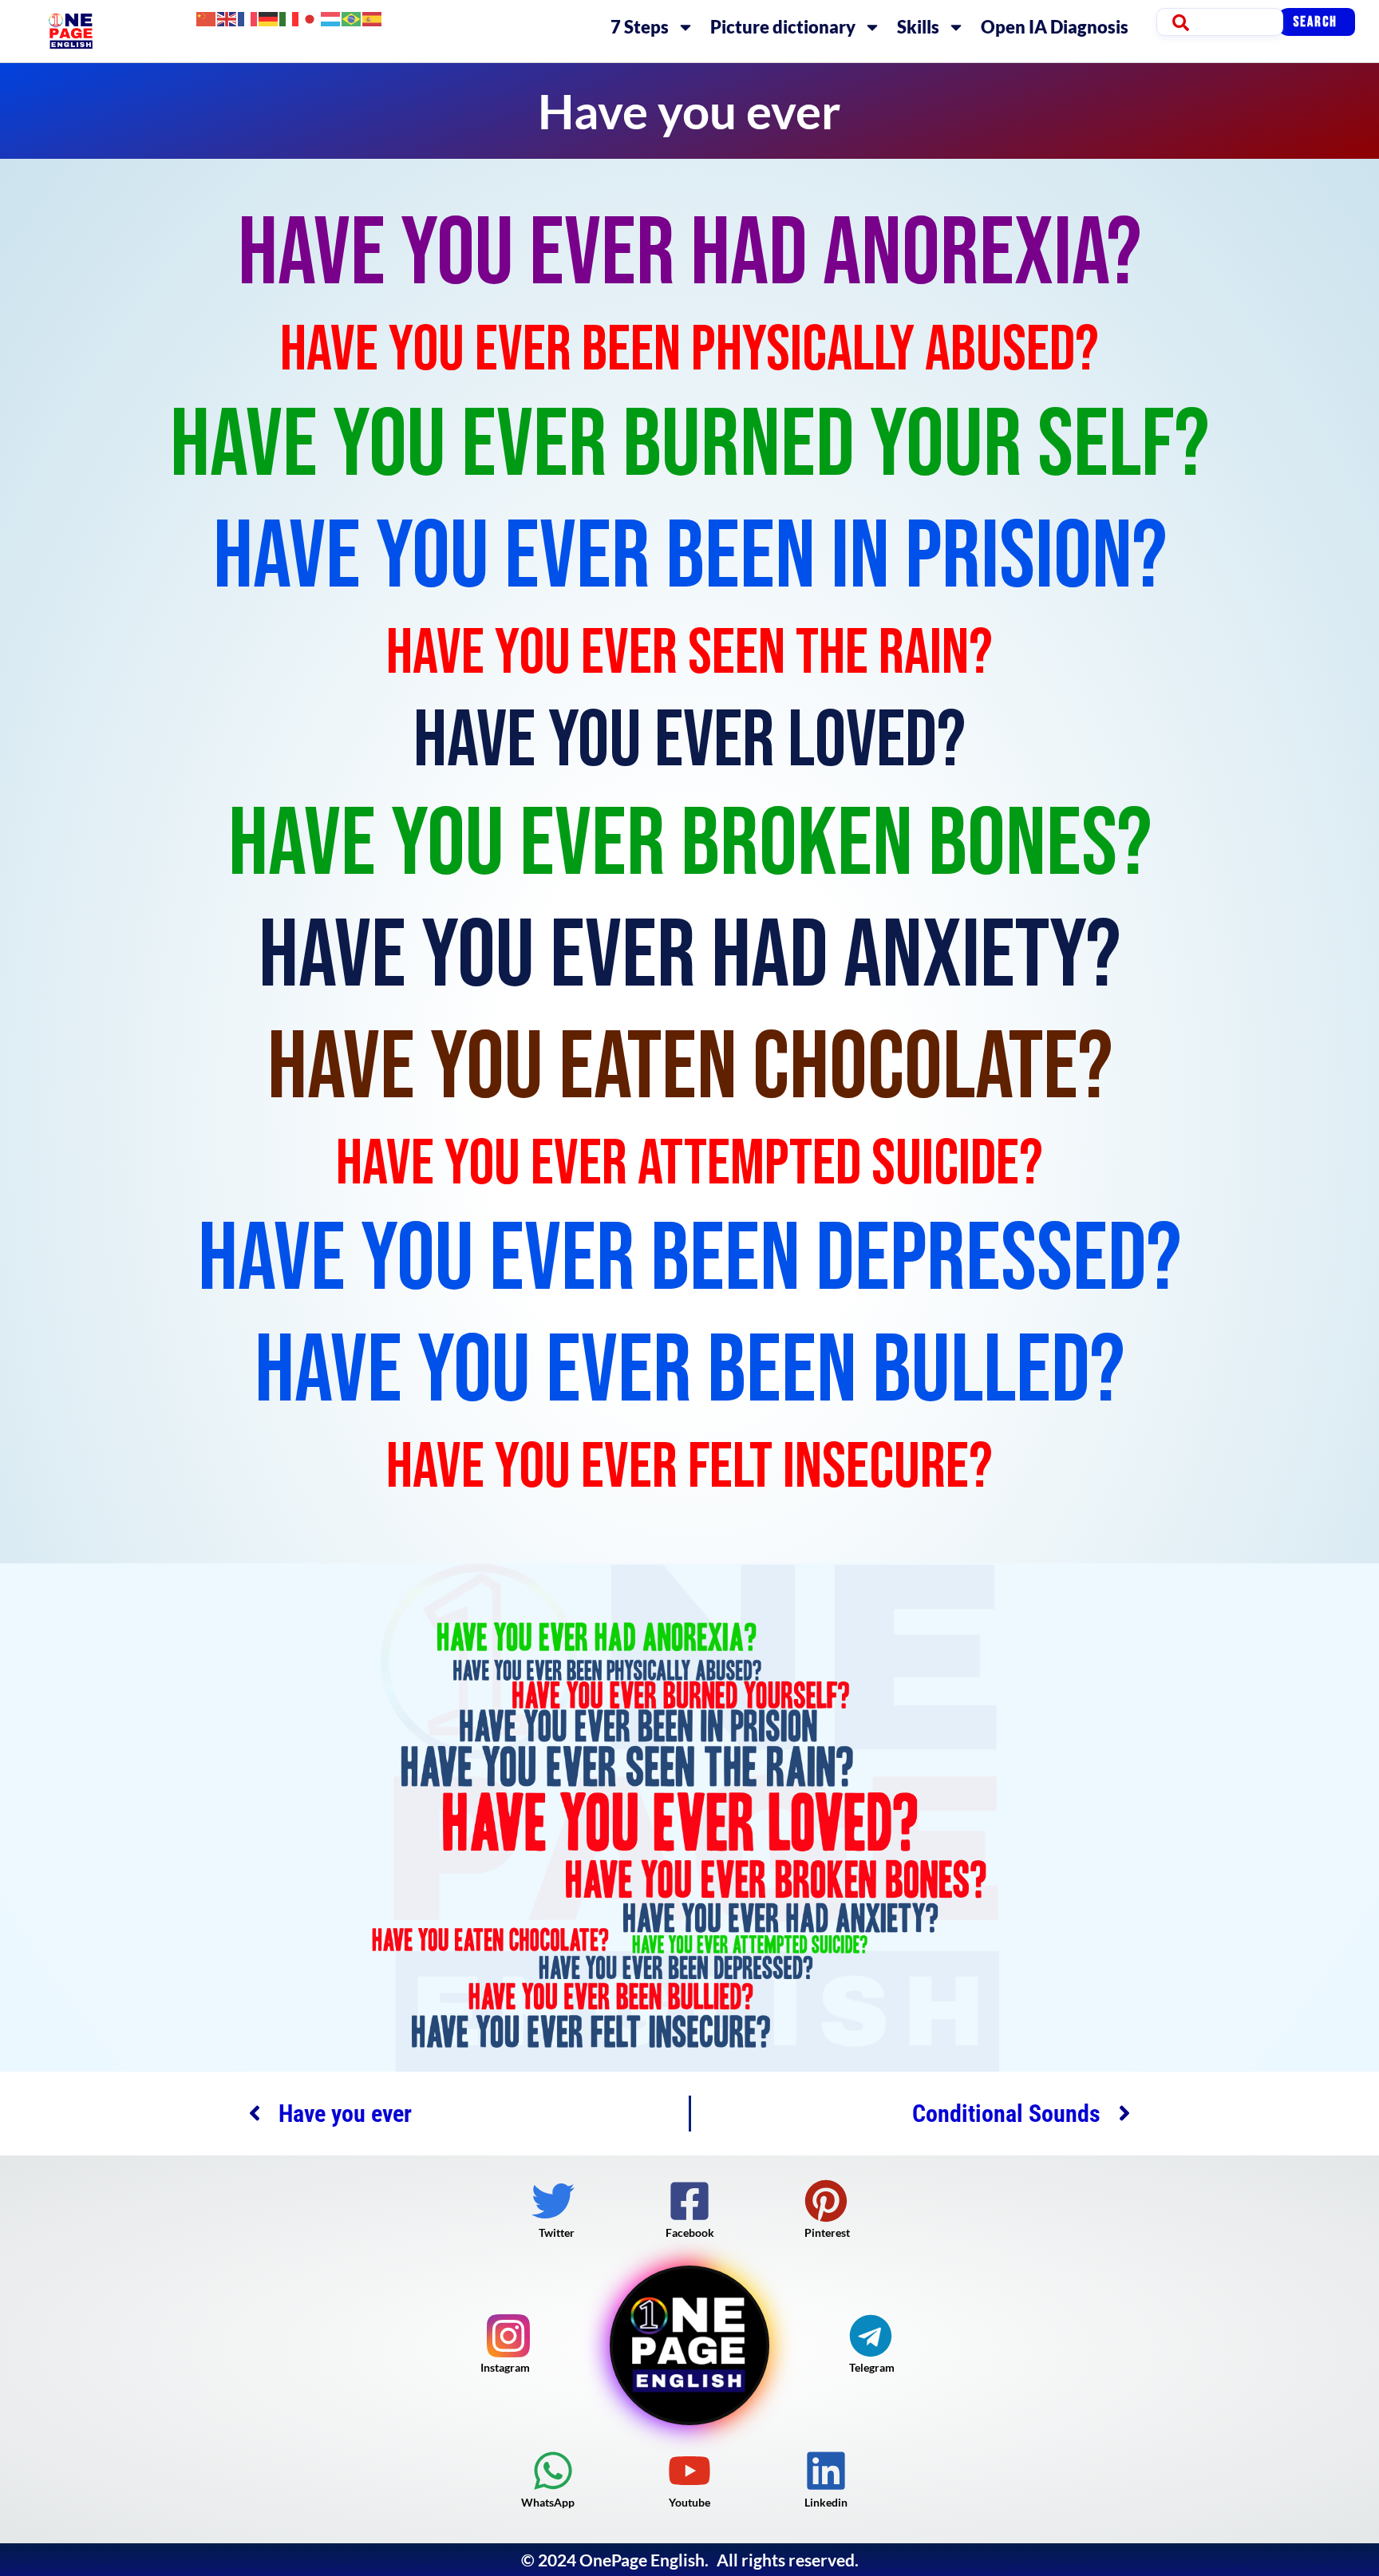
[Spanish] (373, 17)
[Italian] (290, 17)
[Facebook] (689, 2201)
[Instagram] (508, 2336)
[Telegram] (871, 2336)
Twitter (557, 2232)
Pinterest (827, 2232)
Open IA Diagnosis (1055, 27)
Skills (918, 27)
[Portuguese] (352, 17)
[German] (269, 17)
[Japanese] (310, 17)
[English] (227, 17)
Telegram (872, 2367)
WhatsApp (548, 2502)
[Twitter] (553, 2201)
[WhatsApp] (553, 2471)
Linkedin (826, 2502)
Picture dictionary (783, 27)
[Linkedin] (826, 2471)
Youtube (689, 2502)
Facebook (690, 2232)
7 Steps (640, 27)
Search (1315, 22)
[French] (248, 17)
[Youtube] (689, 2471)
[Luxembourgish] (331, 17)
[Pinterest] (826, 2201)
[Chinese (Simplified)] (207, 17)
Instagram (505, 2367)
